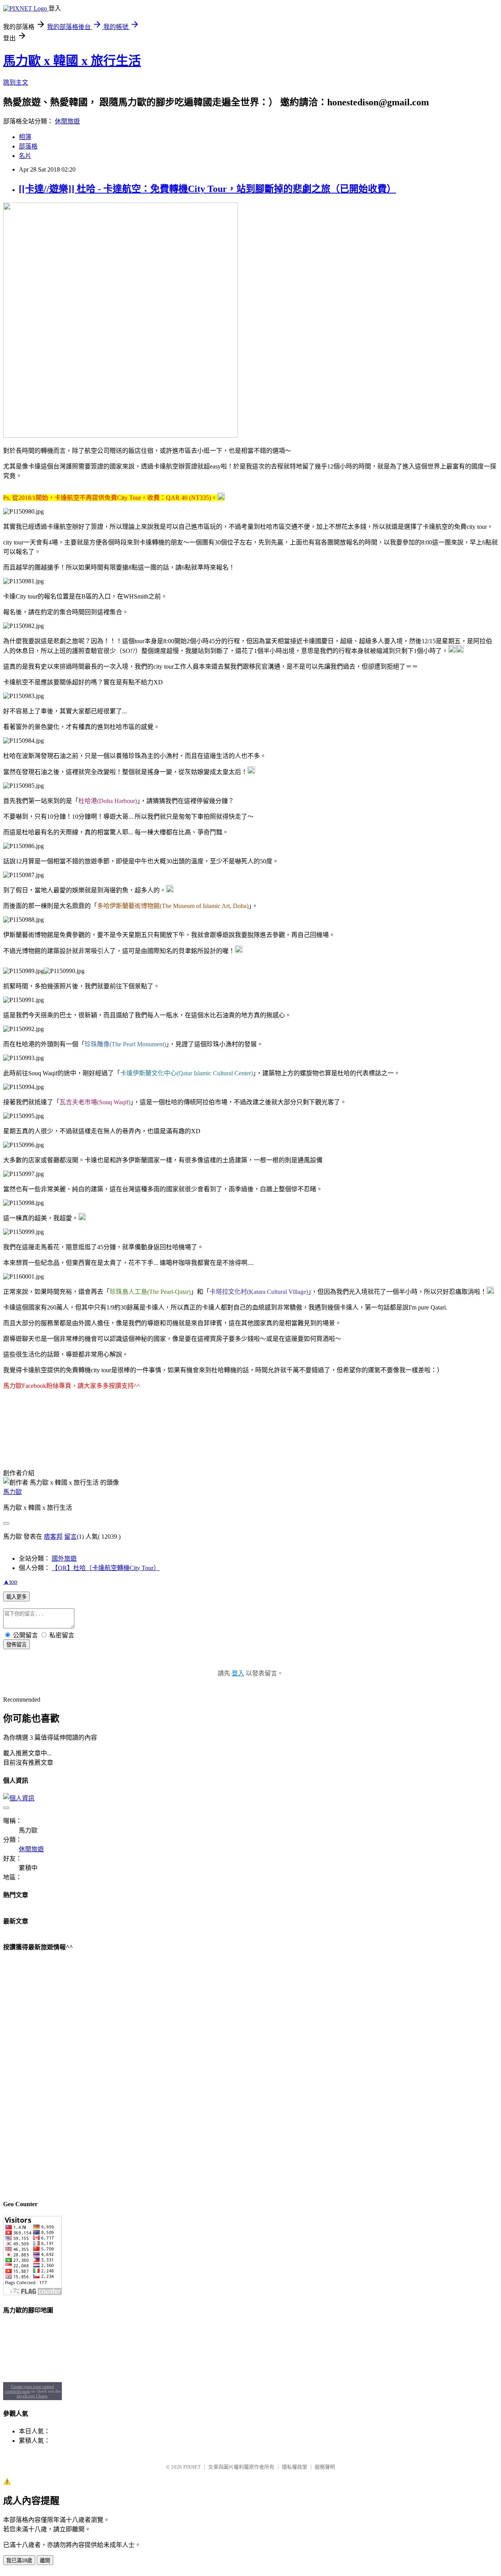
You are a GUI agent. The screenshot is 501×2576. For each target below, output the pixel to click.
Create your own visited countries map (30, 2389)
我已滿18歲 (19, 2561)
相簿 (25, 137)
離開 (45, 2561)
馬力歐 (13, 1492)
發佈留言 (16, 1645)
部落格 (28, 146)
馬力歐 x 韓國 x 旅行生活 (72, 61)
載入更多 (16, 1597)
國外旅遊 (64, 1558)
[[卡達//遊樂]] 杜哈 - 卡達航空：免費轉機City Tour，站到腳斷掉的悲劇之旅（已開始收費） (207, 189)
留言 (70, 1537)
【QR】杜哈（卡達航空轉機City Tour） (106, 1568)
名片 (25, 156)
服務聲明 (325, 2467)
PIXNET (192, 2467)
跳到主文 (16, 82)
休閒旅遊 (67, 121)
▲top (10, 1582)
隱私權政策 (295, 2467)
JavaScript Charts (32, 2396)
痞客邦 (53, 1537)
